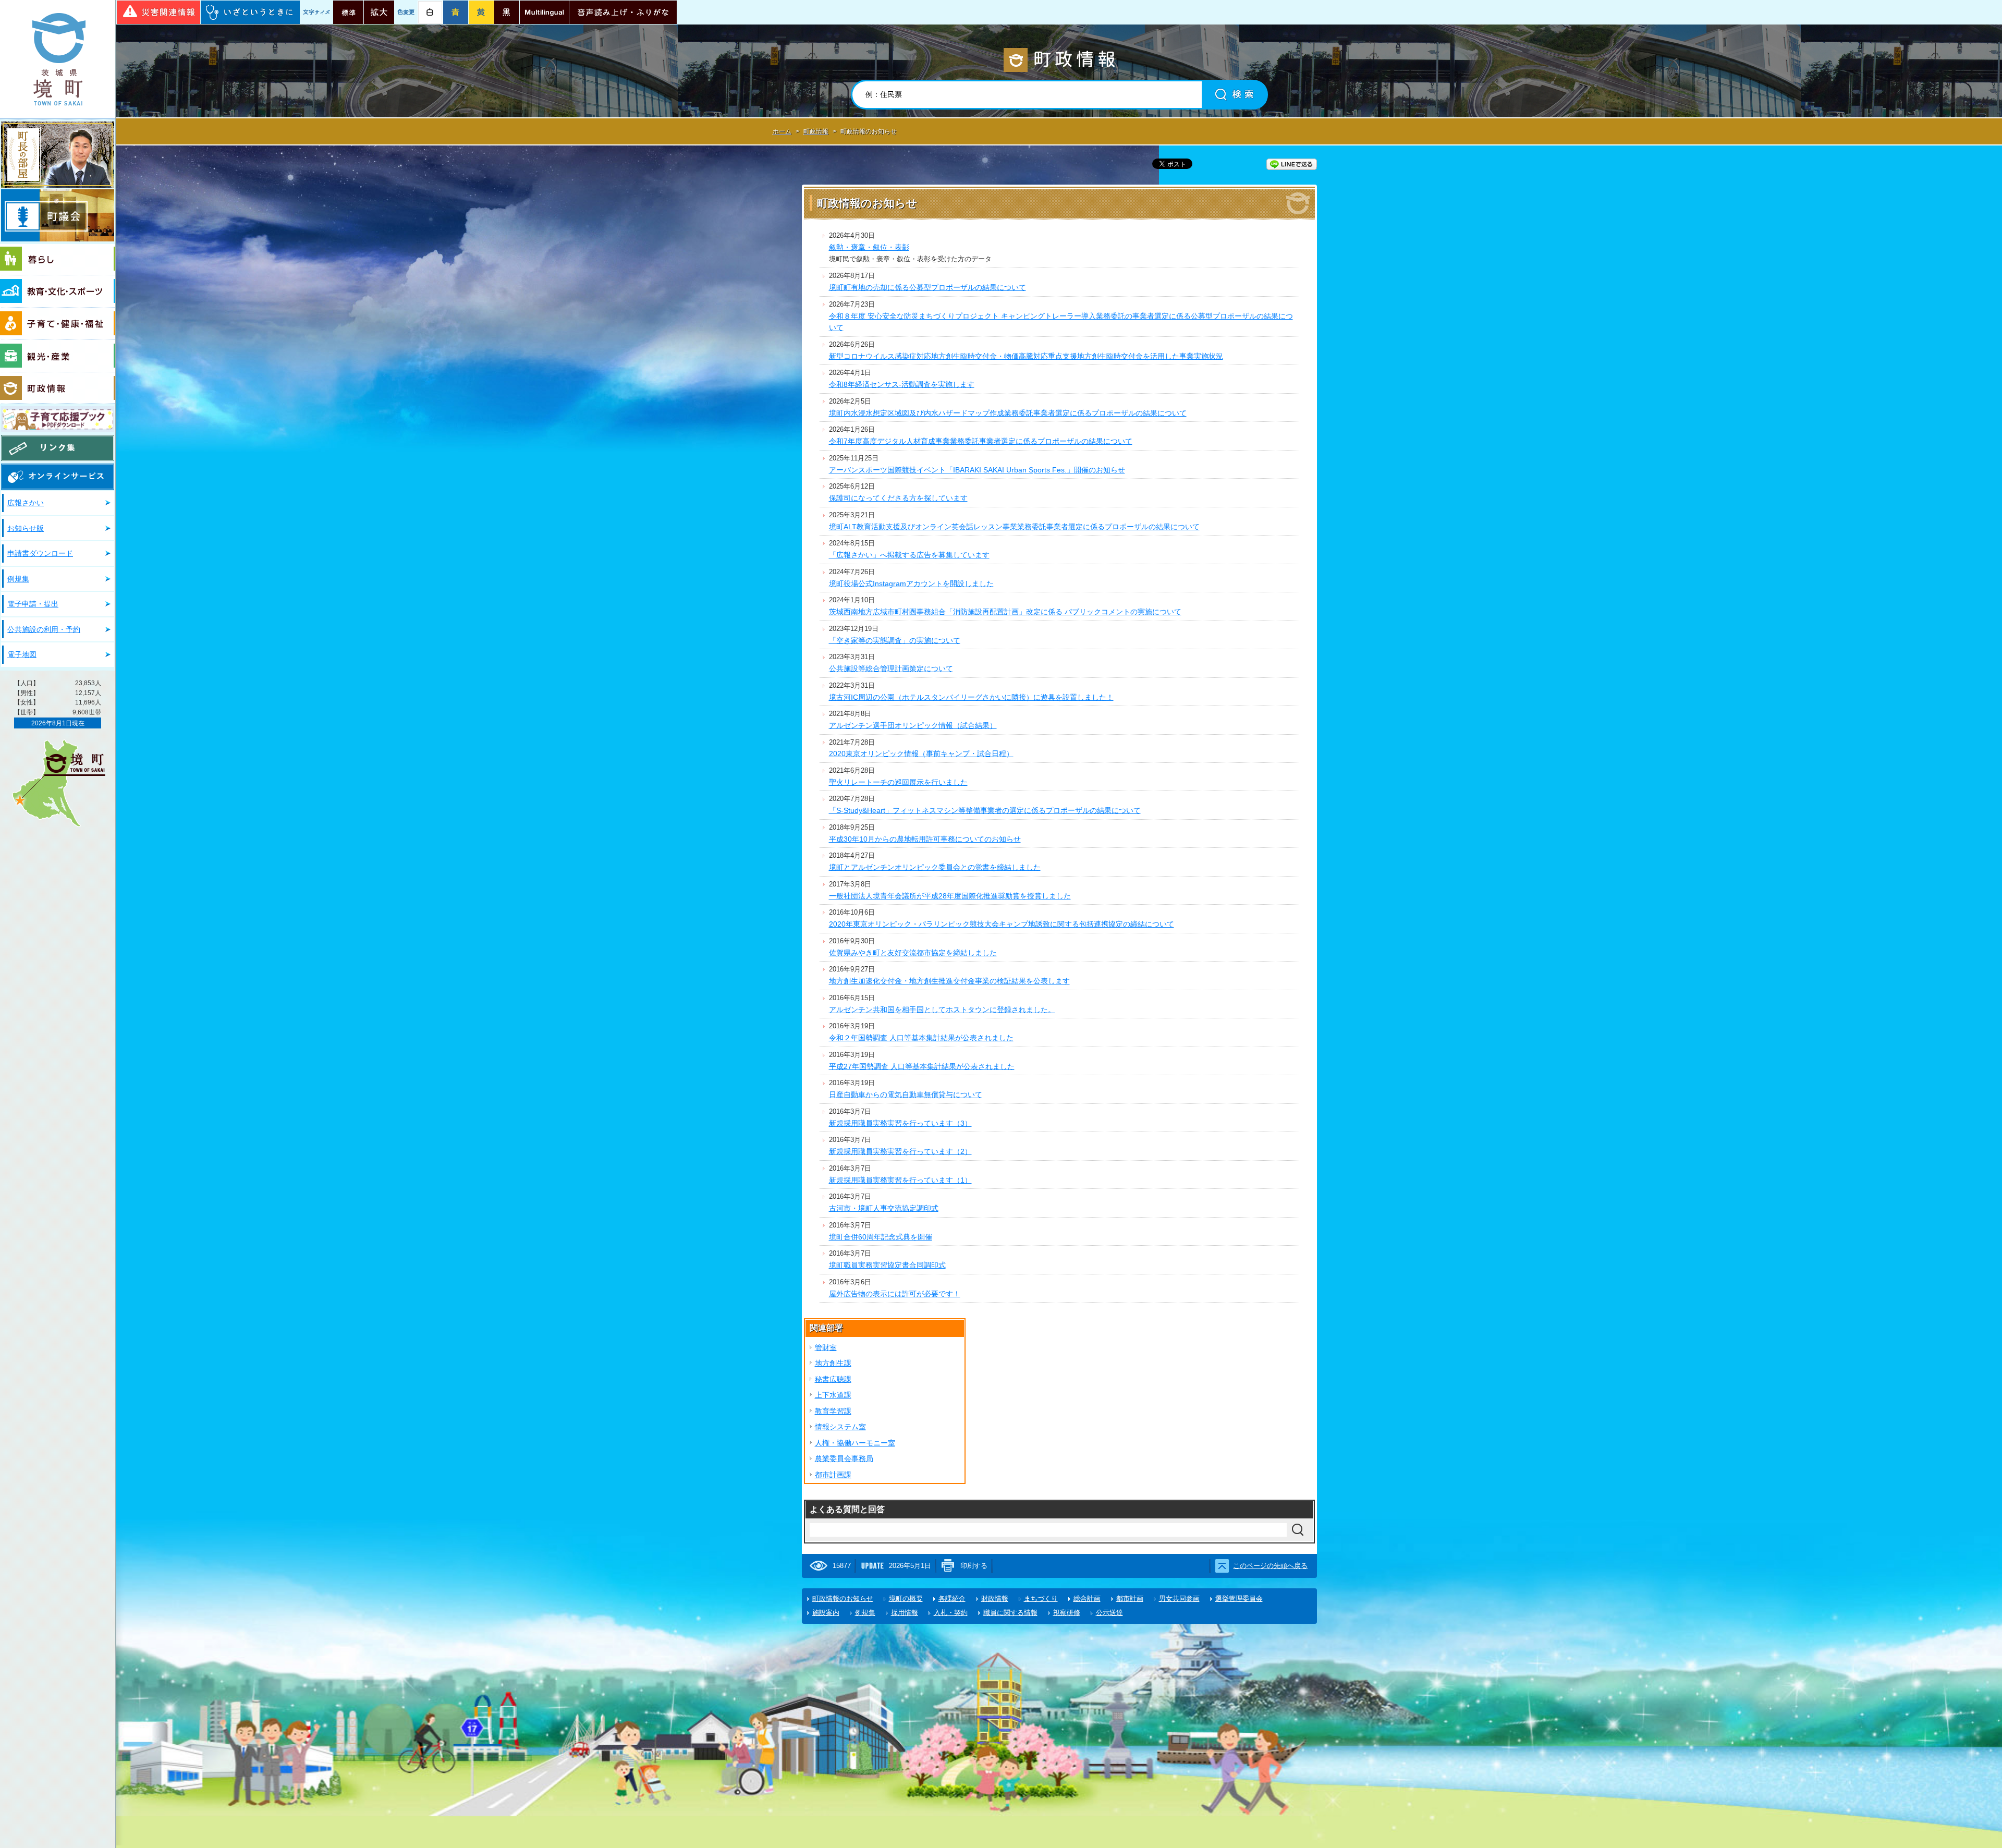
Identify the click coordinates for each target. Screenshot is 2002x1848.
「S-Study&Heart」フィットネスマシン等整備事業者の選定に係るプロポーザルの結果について (985, 810)
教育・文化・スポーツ (58, 291)
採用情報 (905, 1613)
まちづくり (1041, 1598)
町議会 (58, 215)
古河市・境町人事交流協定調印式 (884, 1208)
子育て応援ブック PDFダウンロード (58, 419)
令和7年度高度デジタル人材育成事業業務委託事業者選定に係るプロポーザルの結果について (981, 441)
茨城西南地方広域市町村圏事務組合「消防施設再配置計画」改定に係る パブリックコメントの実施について (1005, 612)
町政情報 (58, 388)
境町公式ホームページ (58, 59)
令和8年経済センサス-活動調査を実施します (902, 384)
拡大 (379, 12)
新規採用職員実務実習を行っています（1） (900, 1180)
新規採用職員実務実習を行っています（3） (900, 1123)
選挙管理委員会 (1239, 1598)
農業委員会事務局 (844, 1458)
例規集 (18, 579)
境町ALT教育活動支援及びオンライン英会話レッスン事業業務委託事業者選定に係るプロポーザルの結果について (1014, 527)
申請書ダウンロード (40, 553)
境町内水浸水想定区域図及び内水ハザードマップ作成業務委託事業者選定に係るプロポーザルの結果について (1008, 413)
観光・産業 (58, 356)
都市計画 (1130, 1598)
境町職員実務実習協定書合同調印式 (887, 1265)
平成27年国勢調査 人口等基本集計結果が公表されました (922, 1066)
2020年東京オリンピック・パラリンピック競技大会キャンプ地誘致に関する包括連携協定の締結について (1002, 924)
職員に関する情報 (1010, 1613)
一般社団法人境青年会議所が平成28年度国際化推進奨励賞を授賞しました (950, 896)
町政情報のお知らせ (843, 1598)
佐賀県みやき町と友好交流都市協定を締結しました (913, 953)
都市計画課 (833, 1475)
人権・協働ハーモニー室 (855, 1443)
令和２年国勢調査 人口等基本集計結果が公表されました (921, 1038)
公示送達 (1109, 1613)
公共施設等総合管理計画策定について (891, 668)
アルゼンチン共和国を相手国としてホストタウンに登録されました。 (942, 1010)
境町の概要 (906, 1598)
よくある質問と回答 (847, 1509)
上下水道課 (833, 1395)
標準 (348, 12)
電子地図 (22, 654)
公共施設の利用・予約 (44, 629)
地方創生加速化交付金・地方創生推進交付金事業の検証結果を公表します (949, 981)
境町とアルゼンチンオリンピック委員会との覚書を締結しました (935, 867)
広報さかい (26, 503)
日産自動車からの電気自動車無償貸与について (906, 1095)
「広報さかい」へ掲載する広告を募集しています (909, 555)
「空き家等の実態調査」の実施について (895, 640)
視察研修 (1067, 1613)
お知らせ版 (26, 528)
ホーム (782, 131)
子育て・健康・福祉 (58, 324)
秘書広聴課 (833, 1379)
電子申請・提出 (33, 604)
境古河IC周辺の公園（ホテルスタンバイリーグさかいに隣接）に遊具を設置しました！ (971, 697)
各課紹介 (952, 1598)
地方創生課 (833, 1363)
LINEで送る (1292, 164)
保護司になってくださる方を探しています (898, 498)
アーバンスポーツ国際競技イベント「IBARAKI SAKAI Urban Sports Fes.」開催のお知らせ (977, 470)
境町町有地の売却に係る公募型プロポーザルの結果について (927, 287)
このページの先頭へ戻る (1270, 1566)
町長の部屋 (58, 155)
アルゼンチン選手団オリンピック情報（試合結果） (913, 725)
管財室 (826, 1347)
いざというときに (250, 12)
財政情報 (995, 1598)
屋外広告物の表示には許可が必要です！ (895, 1294)
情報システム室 (840, 1427)
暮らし (58, 260)
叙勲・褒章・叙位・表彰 (869, 247)
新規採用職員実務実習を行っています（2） (900, 1151)
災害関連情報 (158, 12)
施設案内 (826, 1613)
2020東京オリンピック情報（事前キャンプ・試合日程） (921, 753)
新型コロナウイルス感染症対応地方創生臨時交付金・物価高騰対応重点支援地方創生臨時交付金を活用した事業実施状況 (1026, 356)
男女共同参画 (1179, 1598)
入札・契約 (951, 1613)
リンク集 (58, 448)
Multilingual (544, 12)
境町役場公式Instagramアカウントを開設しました (911, 583)
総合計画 (1087, 1598)
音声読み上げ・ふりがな (623, 12)
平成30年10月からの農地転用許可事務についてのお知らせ (925, 839)
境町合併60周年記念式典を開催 (881, 1237)
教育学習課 (833, 1411)
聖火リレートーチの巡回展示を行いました (898, 782)
